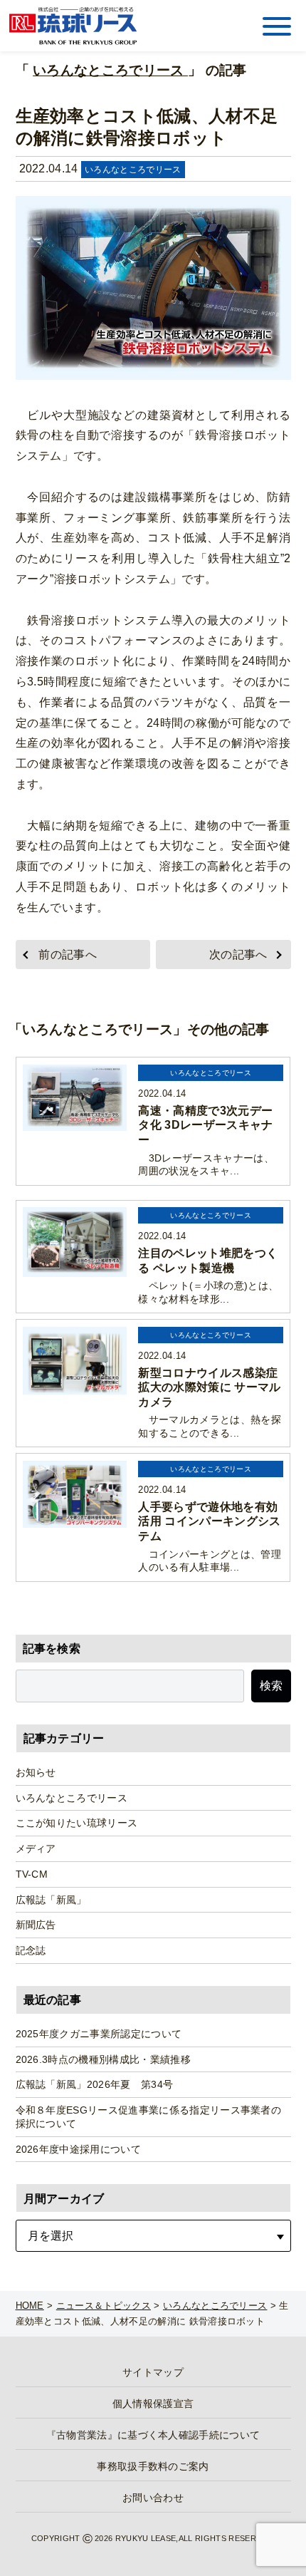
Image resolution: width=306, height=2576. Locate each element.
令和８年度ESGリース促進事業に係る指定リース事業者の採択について (149, 2117)
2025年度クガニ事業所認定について (99, 2034)
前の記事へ (68, 955)
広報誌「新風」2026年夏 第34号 (95, 2084)
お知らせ (36, 1772)
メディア (36, 1848)
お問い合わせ (153, 2498)
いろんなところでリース (110, 70)
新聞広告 (36, 1925)
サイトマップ (153, 2372)
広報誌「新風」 (51, 1900)
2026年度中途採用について (78, 2149)
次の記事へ (238, 955)
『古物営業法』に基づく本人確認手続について (153, 2435)
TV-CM (32, 1874)
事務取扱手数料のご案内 (153, 2466)
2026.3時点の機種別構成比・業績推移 (103, 2059)
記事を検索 (52, 1649)
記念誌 (31, 1950)
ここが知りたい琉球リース (77, 1823)
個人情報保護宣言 (153, 2404)
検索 (271, 1686)
